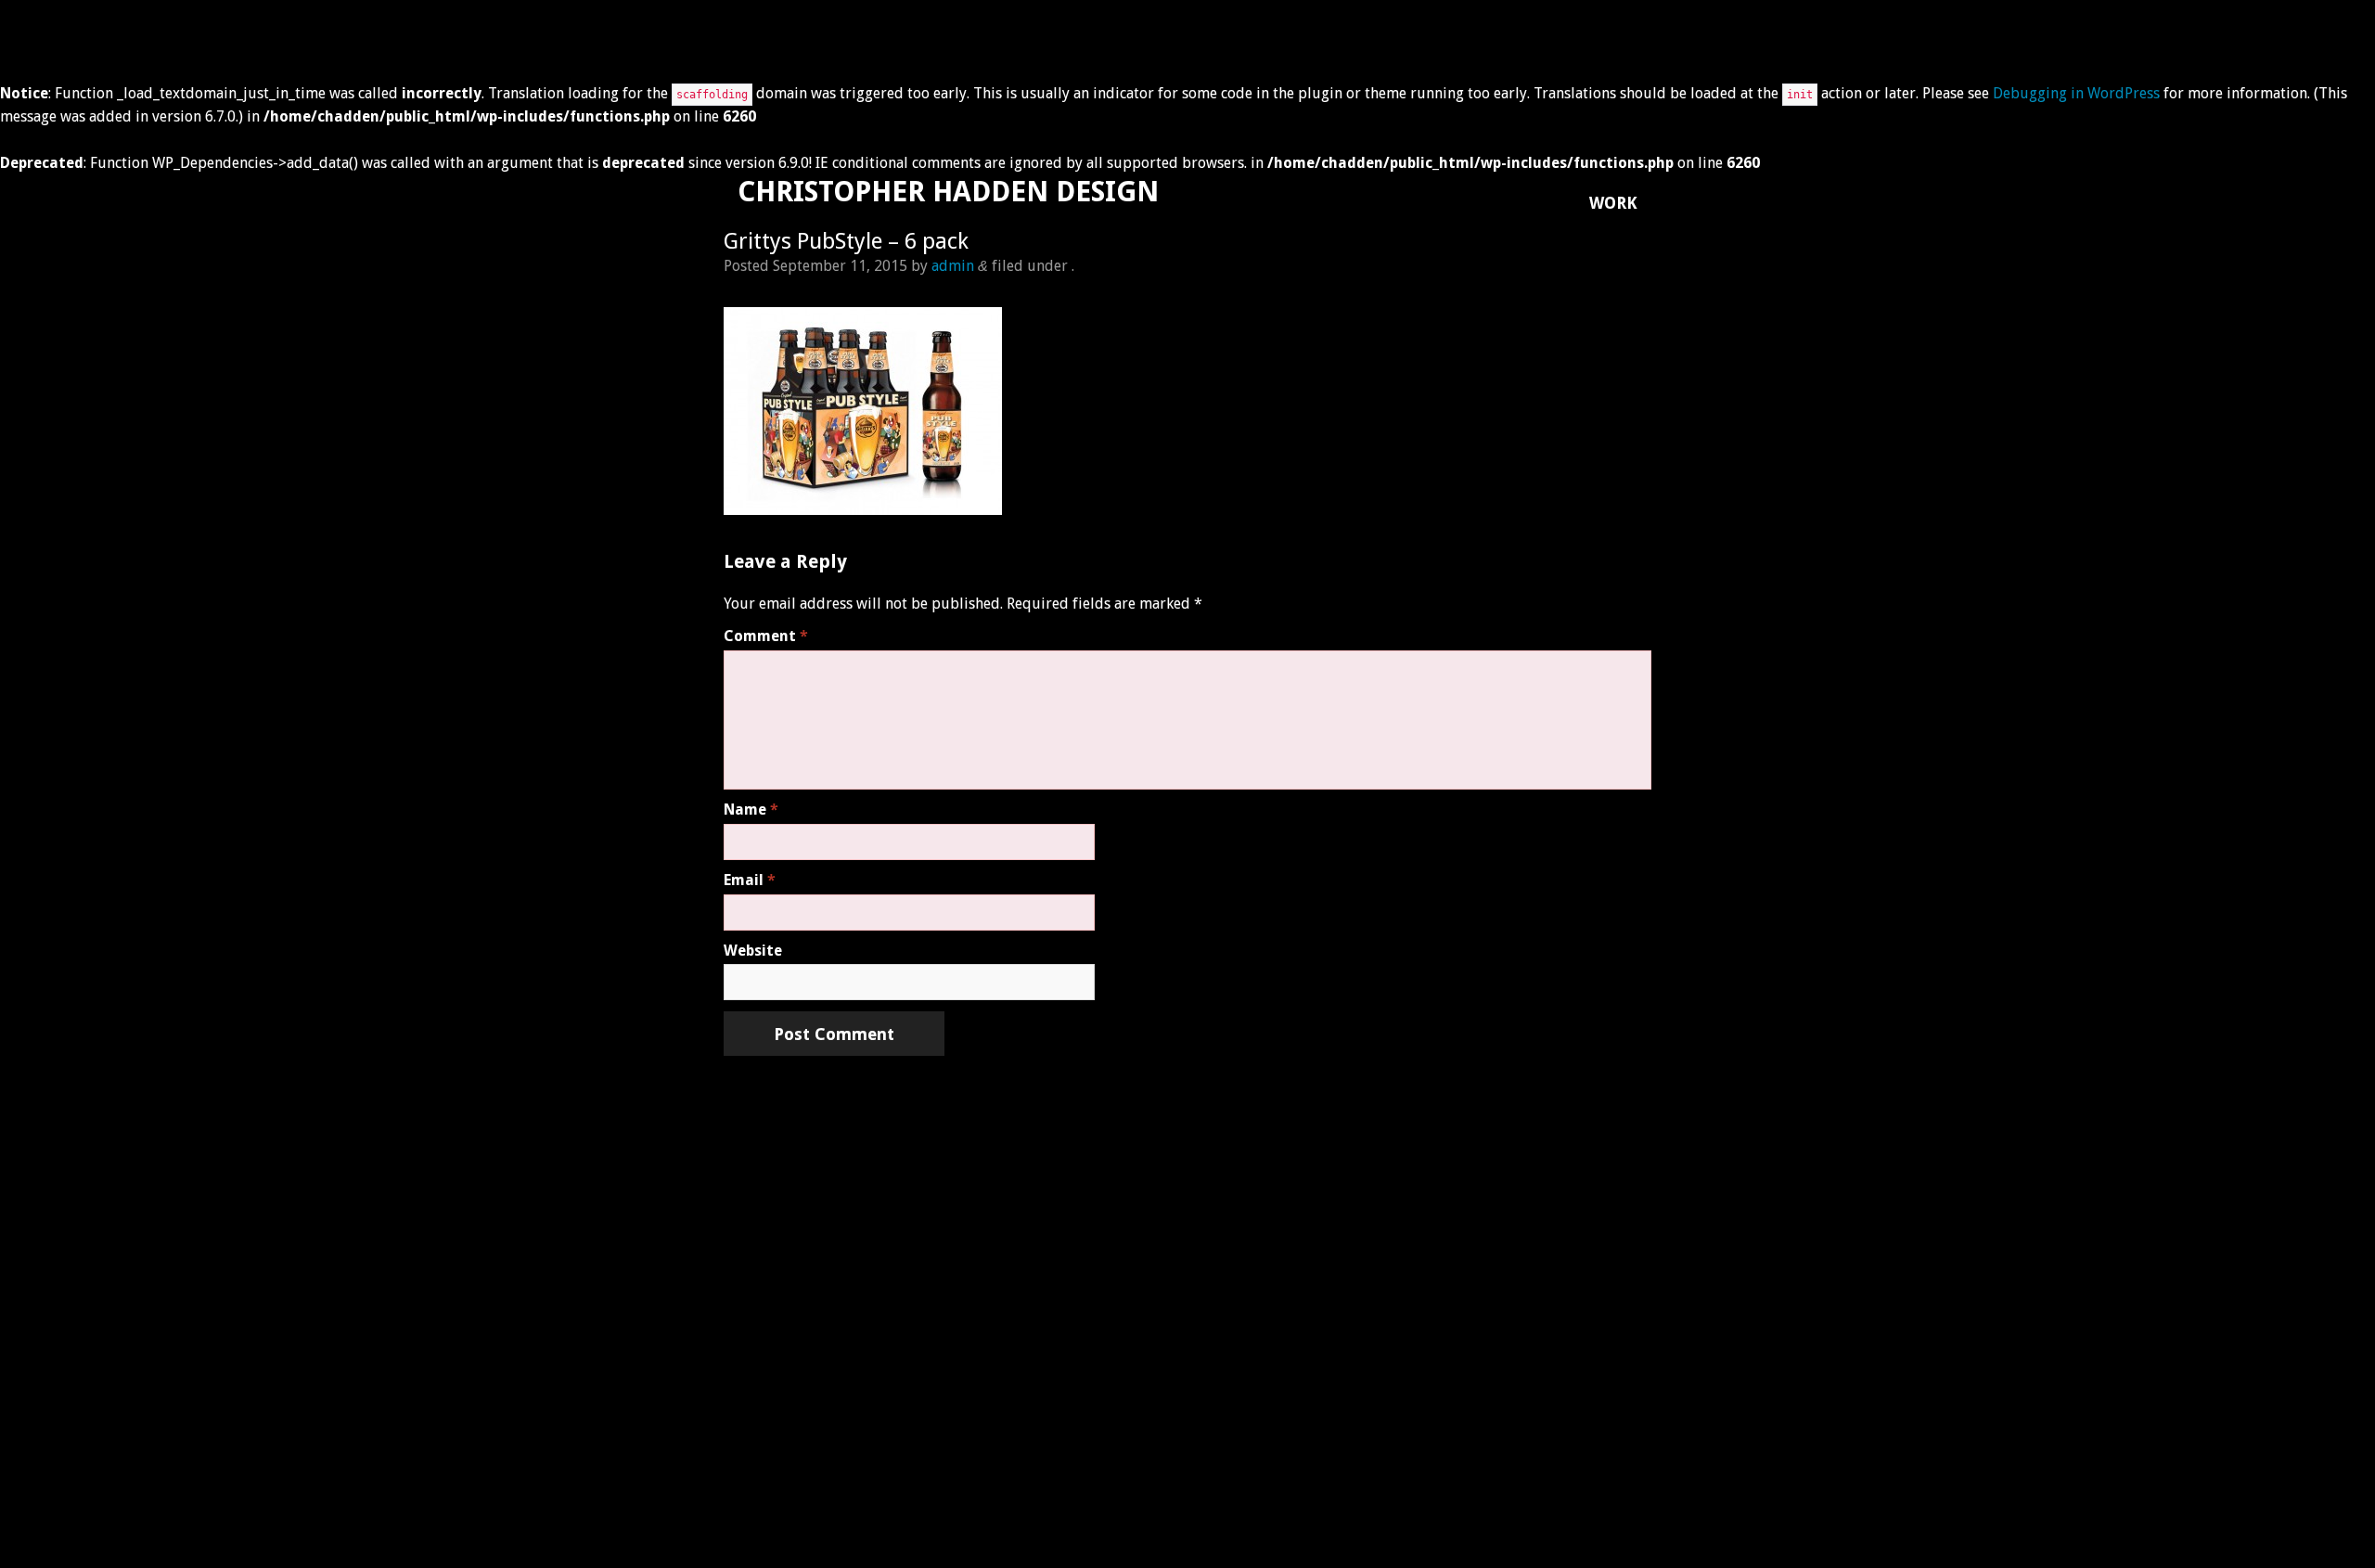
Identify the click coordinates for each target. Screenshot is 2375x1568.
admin (953, 266)
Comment (766, 636)
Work (1613, 203)
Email (750, 880)
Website (753, 951)
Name (751, 810)
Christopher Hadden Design (948, 192)
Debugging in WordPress (2076, 93)
